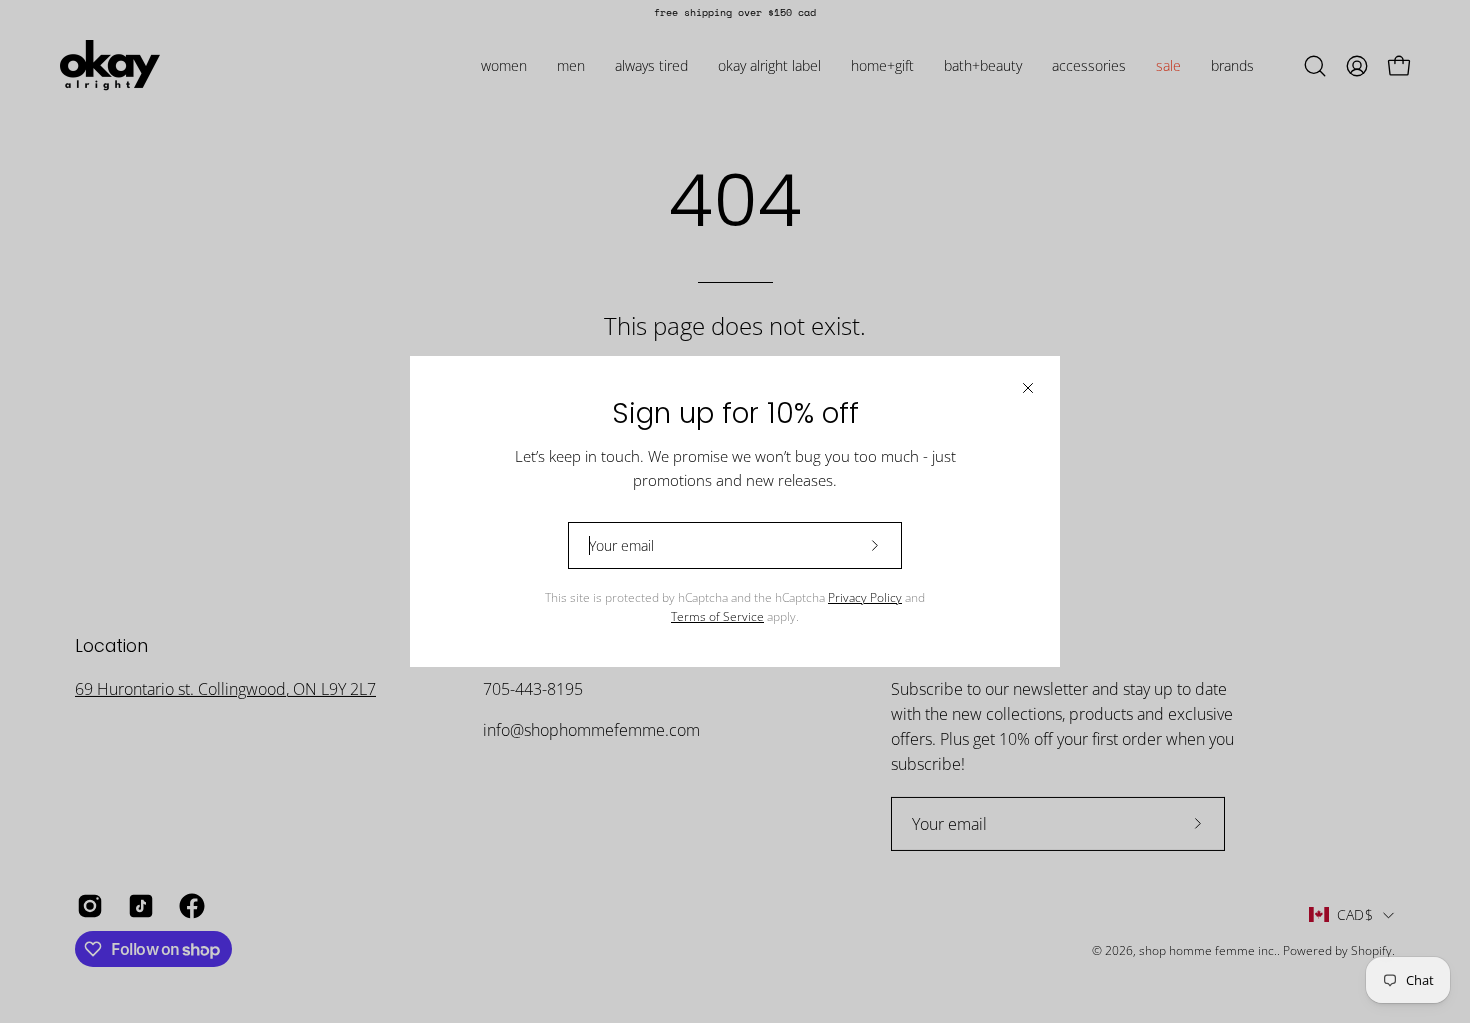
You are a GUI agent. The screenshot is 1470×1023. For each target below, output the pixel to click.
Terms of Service (717, 616)
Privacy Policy (865, 597)
